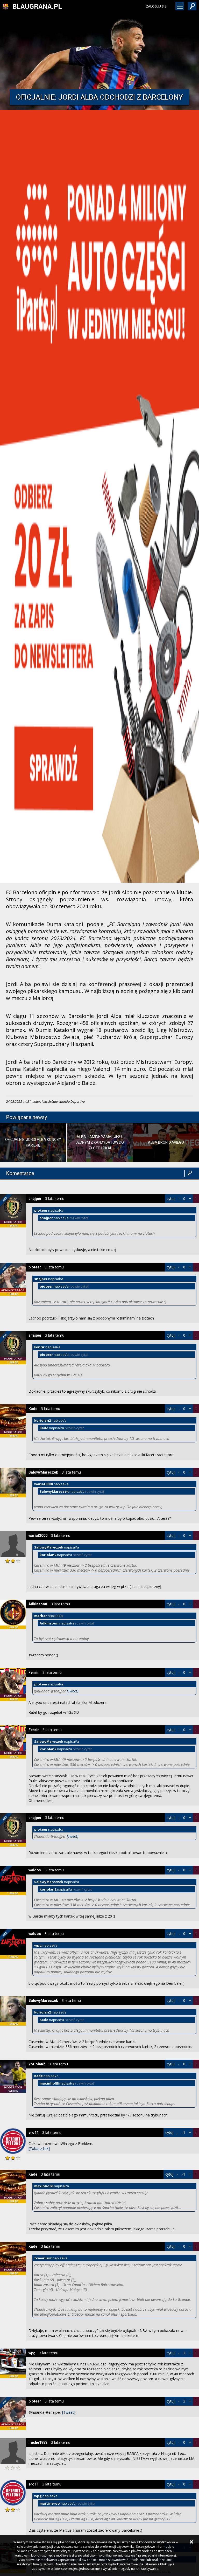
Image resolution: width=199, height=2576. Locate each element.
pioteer (35, 1267)
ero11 (34, 2133)
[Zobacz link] (39, 2148)
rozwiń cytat (79, 1218)
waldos (35, 1870)
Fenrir (34, 1672)
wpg (32, 2353)
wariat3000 (38, 1536)
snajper (35, 1199)
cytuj (171, 1199)
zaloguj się (156, 6)
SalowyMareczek (43, 1472)
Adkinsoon (38, 1604)
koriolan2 (37, 2064)
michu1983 (38, 2442)
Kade (33, 1409)
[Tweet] (73, 1691)
